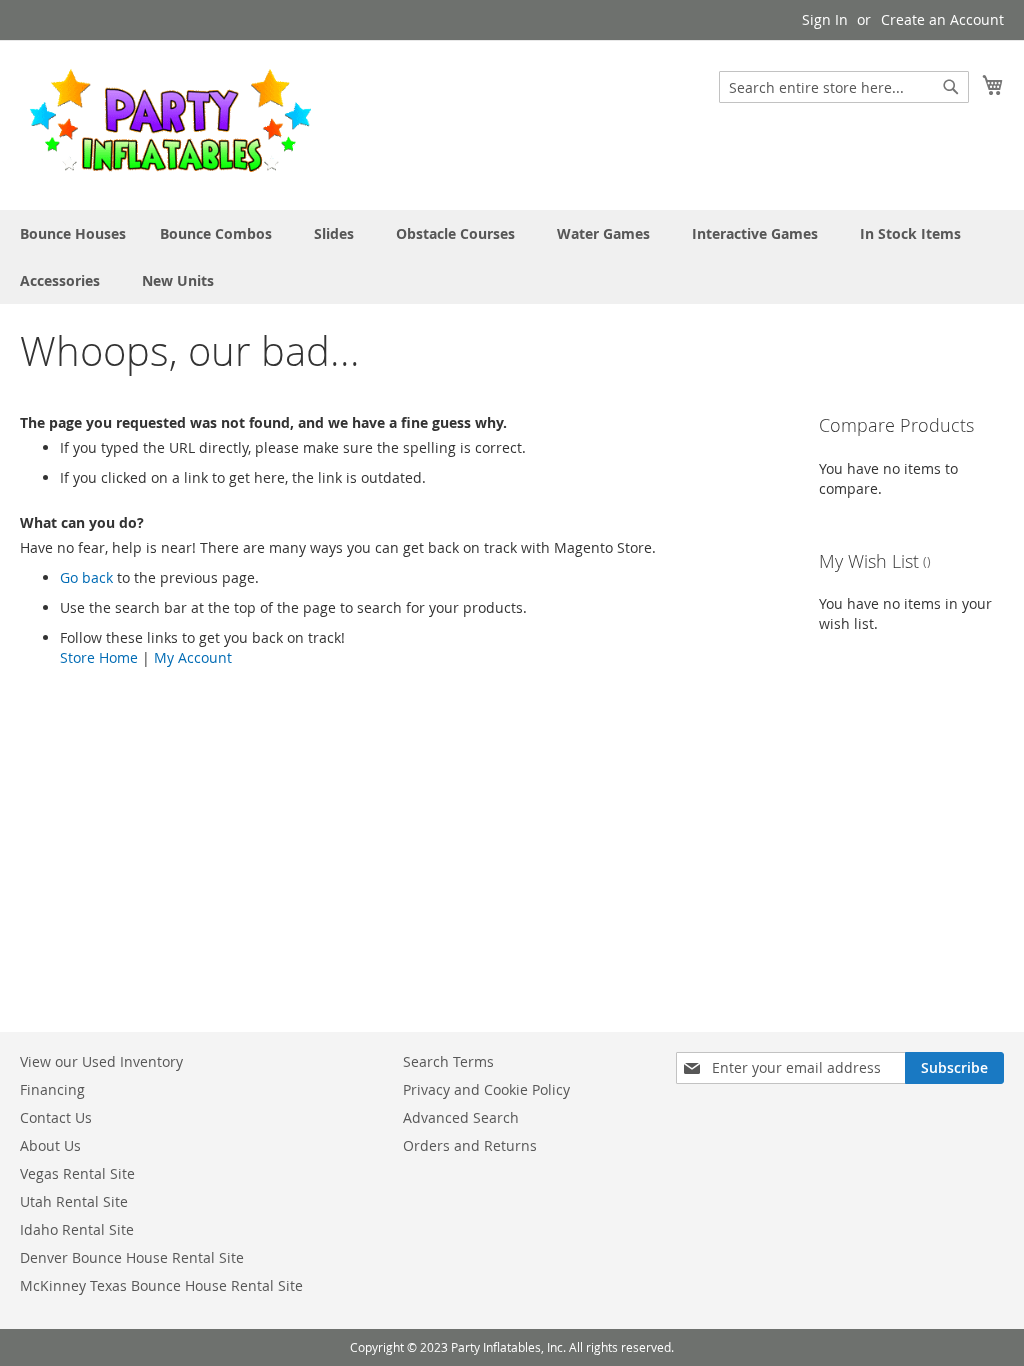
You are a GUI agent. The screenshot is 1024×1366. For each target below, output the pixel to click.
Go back (86, 577)
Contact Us (56, 1117)
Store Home (99, 657)
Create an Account (942, 19)
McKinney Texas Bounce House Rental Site (161, 1285)
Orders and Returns (470, 1145)
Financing (52, 1089)
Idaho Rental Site (77, 1229)
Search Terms (448, 1061)
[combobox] (844, 87)
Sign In (825, 19)
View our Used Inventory (101, 1061)
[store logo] (170, 124)
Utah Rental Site (74, 1201)
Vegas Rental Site (77, 1173)
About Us (50, 1145)
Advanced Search (461, 1117)
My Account (193, 657)
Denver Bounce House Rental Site (132, 1257)
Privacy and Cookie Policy (486, 1089)
